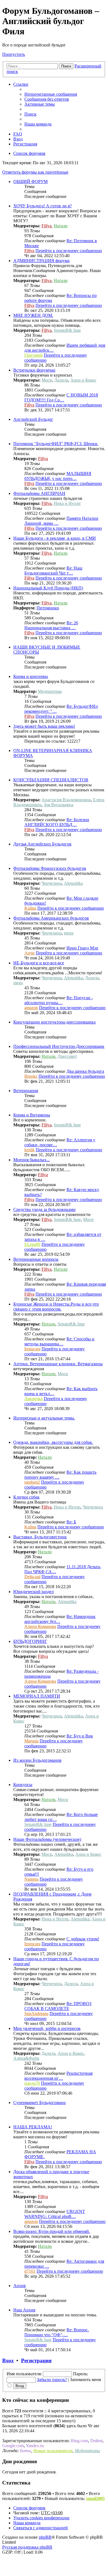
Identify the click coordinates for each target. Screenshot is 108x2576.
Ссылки (21, 84)
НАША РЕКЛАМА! (33, 2127)
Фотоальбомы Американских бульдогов (51, 918)
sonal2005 (95, 2498)
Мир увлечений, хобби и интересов (47, 2028)
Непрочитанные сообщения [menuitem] (51, 94)
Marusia (31, 1741)
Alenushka (73, 883)
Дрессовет (67, 1056)
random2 (32, 1482)
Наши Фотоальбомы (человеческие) (47, 1839)
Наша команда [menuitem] (38, 124)
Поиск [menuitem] (30, 114)
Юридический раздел (34, 1592)
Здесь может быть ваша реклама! (44, 726)
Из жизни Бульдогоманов (37, 1760)
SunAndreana (36, 2013)
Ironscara (32, 1349)
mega (69, 933)
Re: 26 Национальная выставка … (51, 625)
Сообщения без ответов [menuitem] (47, 99)
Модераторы (50, 691)
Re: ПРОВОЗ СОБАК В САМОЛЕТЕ (58, 2006)
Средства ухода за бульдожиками (44, 1209)
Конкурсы (23, 1785)
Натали (61, 226)
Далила (61, 380)
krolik (29, 1150)
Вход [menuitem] (18, 139)
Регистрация (36, 2360)
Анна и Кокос (83, 380)
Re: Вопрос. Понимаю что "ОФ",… (57, 2332)
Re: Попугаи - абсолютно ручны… (59, 1000)
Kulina (30, 908)
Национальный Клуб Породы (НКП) (48, 588)
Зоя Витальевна (59, 805)
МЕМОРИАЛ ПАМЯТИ (37, 1696)
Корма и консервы (31, 676)
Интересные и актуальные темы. (44, 1418)
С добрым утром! (83, 1939)
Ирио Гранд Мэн (82, 948)
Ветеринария (26, 1091)
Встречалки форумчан (34, 370)
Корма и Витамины (32, 1115)
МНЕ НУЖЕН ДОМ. (33, 315)
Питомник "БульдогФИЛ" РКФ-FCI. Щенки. (56, 444)
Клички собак (26, 1497)
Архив (20, 2286)
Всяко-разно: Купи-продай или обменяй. (52, 2231)
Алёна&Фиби (26, 2058)
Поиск (66, 66)
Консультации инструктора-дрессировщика (54, 1022)
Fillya (47, 226)
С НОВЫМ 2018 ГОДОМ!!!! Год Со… (61, 397)
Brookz (31, 1076)
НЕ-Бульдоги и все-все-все (39, 963)
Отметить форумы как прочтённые (35, 172)
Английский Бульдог (33, 419)
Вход (8, 2360)
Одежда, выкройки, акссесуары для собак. (53, 1442)
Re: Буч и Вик (80, 1736)
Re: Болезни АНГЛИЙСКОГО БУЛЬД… (57, 822)
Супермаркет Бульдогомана (39, 2103)
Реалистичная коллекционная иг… (58, 2076)
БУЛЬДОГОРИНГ (30, 1641)
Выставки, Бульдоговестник (40, 1537)
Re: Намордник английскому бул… (60, 1619)
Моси (47, 380)
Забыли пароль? (52, 2380)
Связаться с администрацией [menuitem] (41, 2528)
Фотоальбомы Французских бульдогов (50, 868)
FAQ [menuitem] (18, 134)
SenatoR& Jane (67, 330)
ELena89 (32, 1244)
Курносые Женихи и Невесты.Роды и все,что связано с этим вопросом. (56, 1307)
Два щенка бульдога (85, 1071)
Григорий (34, 355)
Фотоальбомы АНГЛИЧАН (39, 493)
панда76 (32, 2083)
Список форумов (29, 2508)
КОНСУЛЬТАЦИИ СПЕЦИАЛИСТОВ (51, 780)
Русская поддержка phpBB (27, 2547)
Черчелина (52, 883)
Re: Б (71, 1522)
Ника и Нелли (67, 503)
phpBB (45, 2537)
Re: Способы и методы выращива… (59, 1341)
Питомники (48, 608)
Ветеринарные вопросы (36, 1259)
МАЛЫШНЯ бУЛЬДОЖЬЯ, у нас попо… (58, 476)
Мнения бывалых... (32, 1160)
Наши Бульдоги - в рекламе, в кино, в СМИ (55, 538)
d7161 (30, 2271)
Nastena (31, 1879)
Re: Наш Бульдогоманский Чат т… (53, 571)
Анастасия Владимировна (66, 800)
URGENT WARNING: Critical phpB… (55, 2214)
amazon (31, 1008)
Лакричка (34, 1399)
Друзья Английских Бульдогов (42, 844)
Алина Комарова (40, 1626)
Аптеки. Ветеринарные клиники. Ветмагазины (58, 1364)
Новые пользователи (53, 2451)
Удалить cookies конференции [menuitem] (41, 2518)
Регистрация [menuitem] (25, 144)
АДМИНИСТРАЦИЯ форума (41, 261)
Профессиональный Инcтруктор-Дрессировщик (59, 1046)
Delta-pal (32, 1577)
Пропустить (14, 54)
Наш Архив (24, 2310)
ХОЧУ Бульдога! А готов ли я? (43, 206)
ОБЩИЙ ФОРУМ (30, 182)
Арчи (29, 953)
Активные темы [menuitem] (40, 104)
